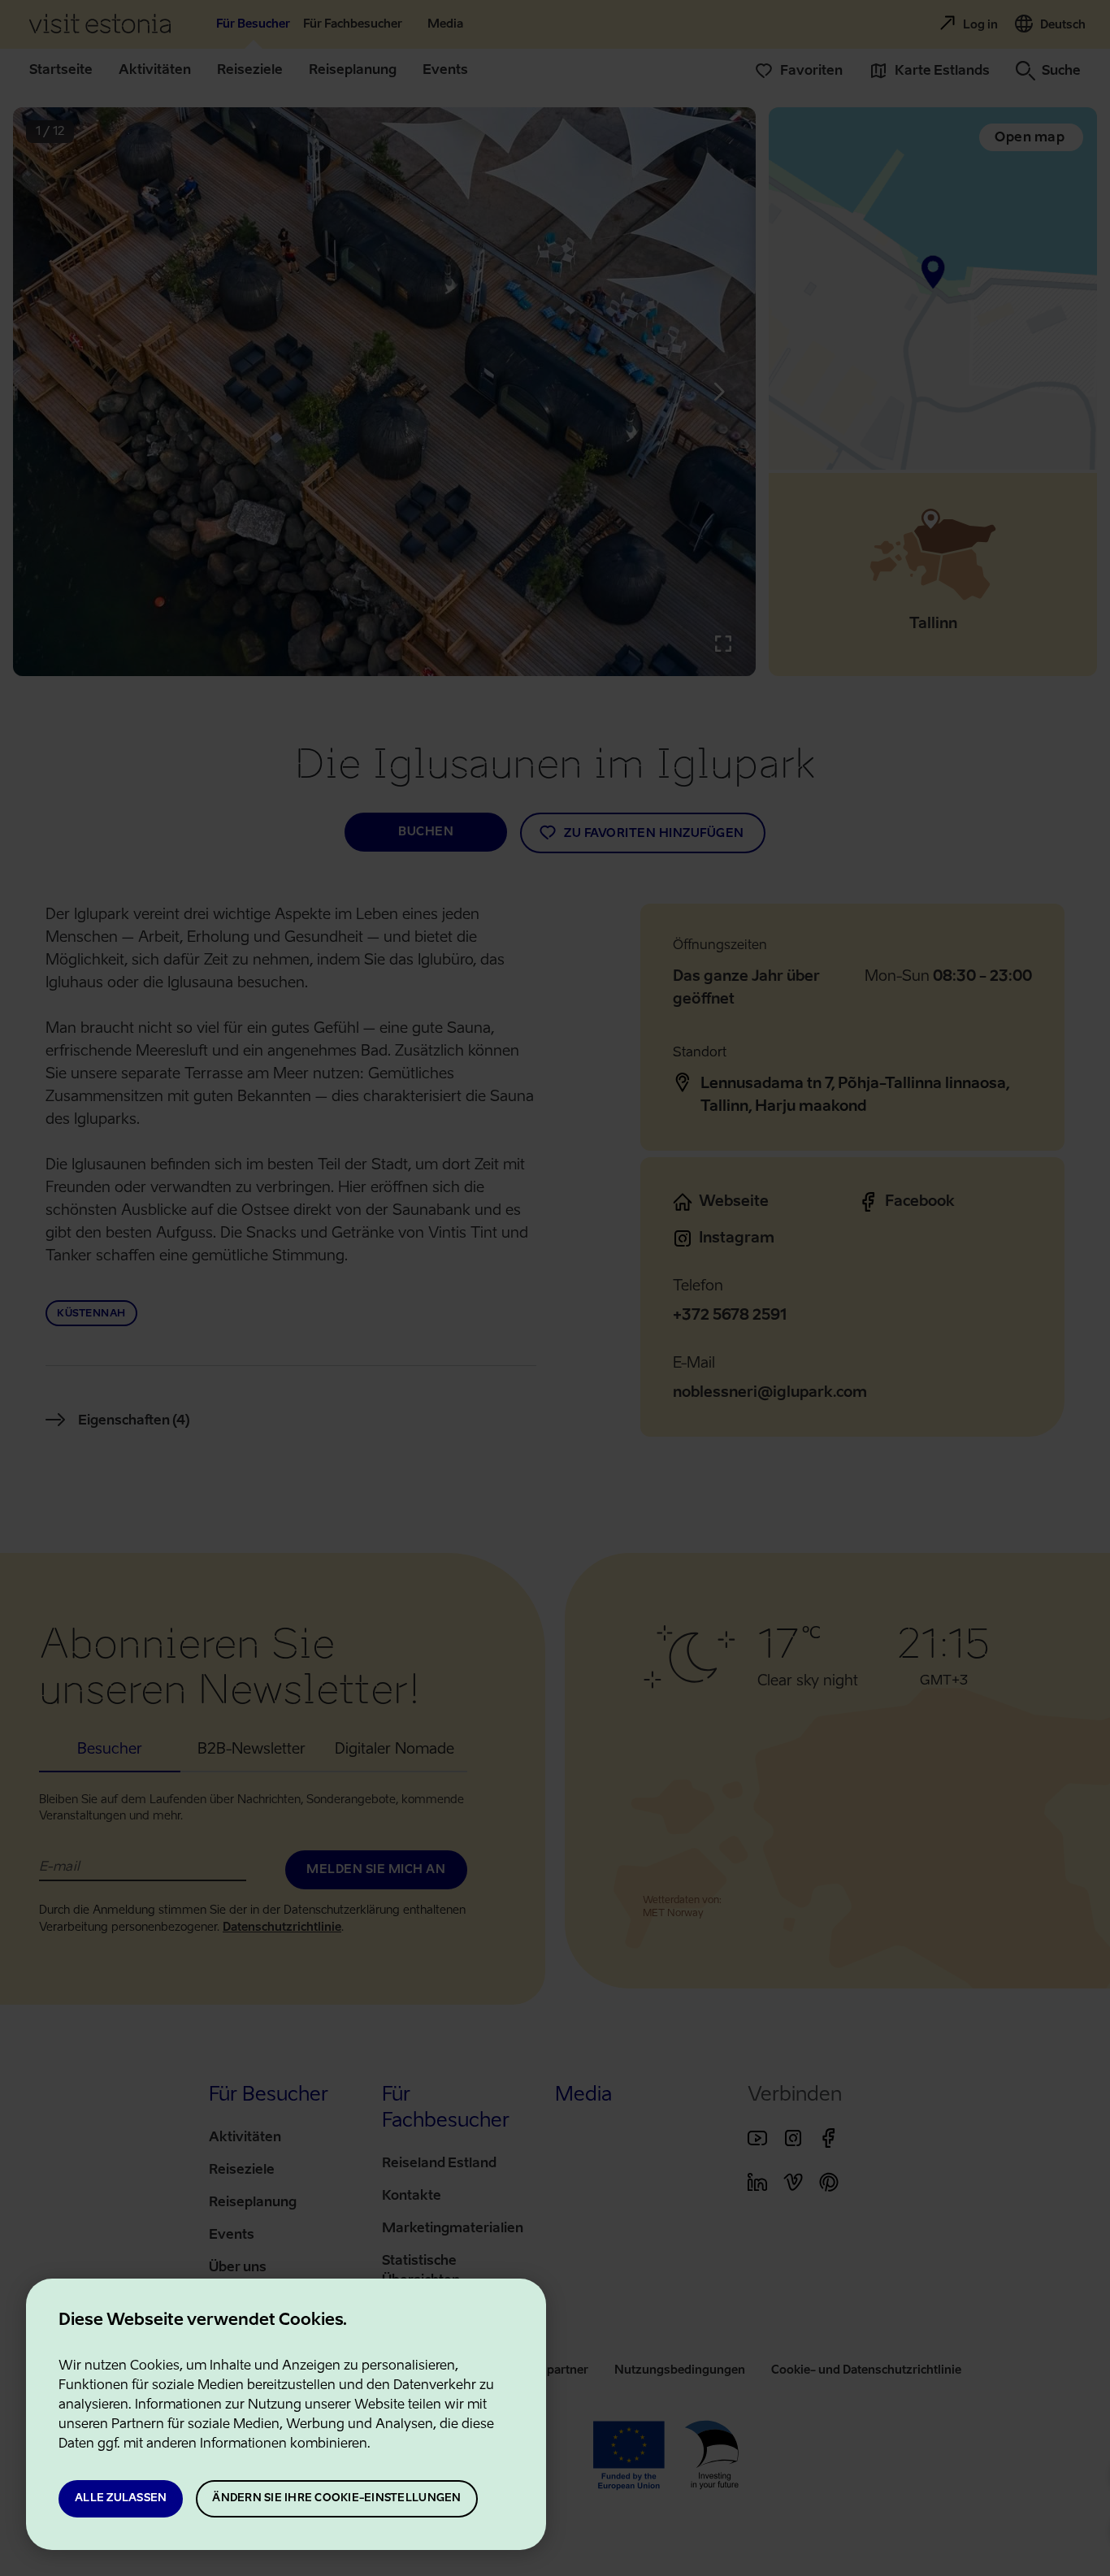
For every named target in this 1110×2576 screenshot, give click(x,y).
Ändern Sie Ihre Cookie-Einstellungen (336, 2498)
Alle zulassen (121, 2498)
